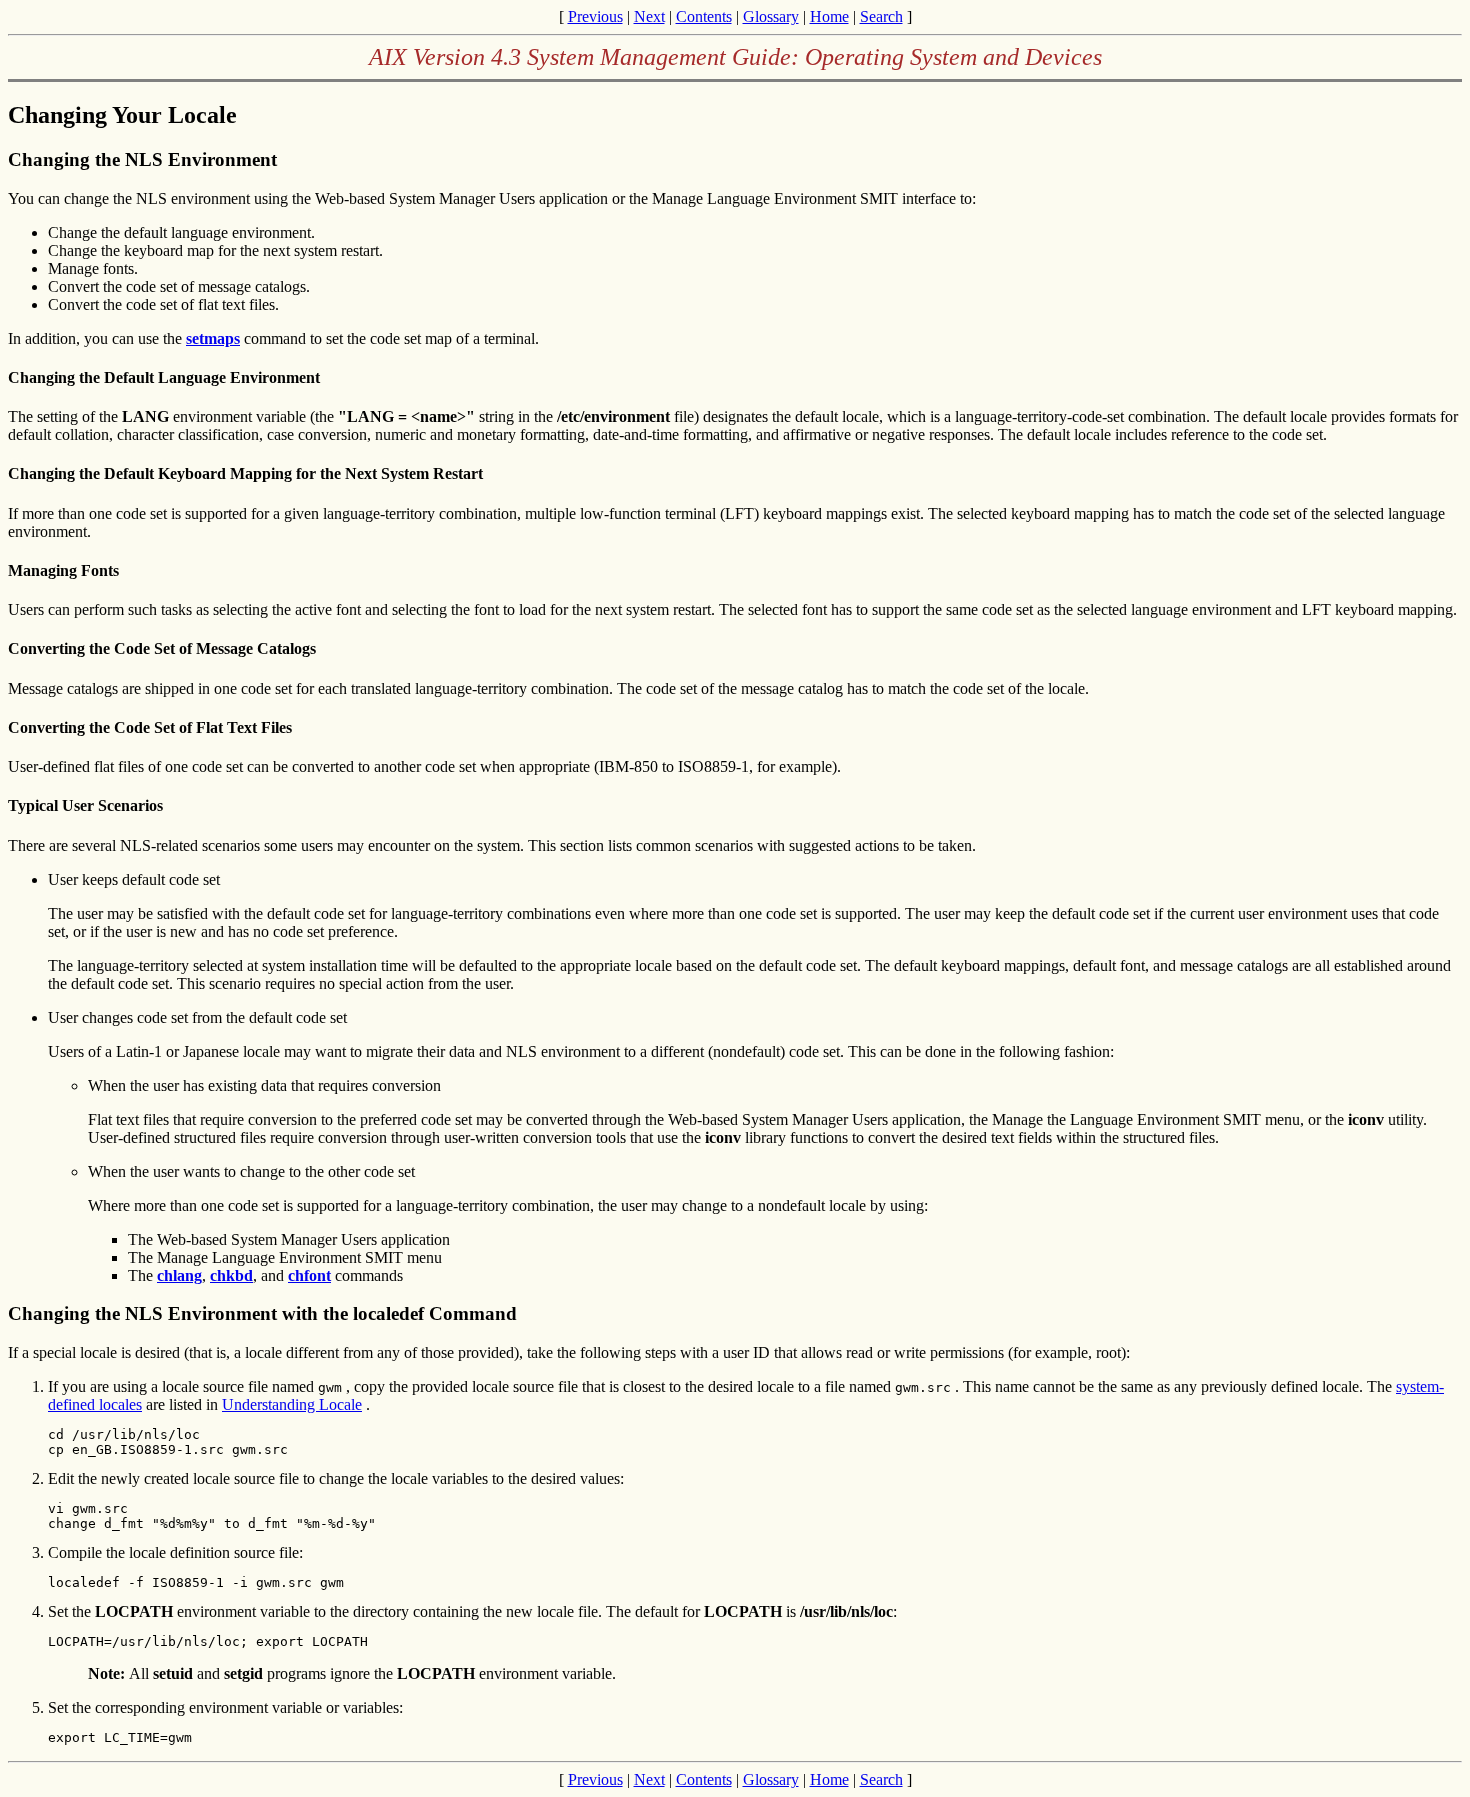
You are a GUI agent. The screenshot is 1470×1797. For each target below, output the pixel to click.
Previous (595, 16)
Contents (704, 16)
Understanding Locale (292, 1404)
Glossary (771, 16)
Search (881, 16)
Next (649, 16)
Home (829, 16)
